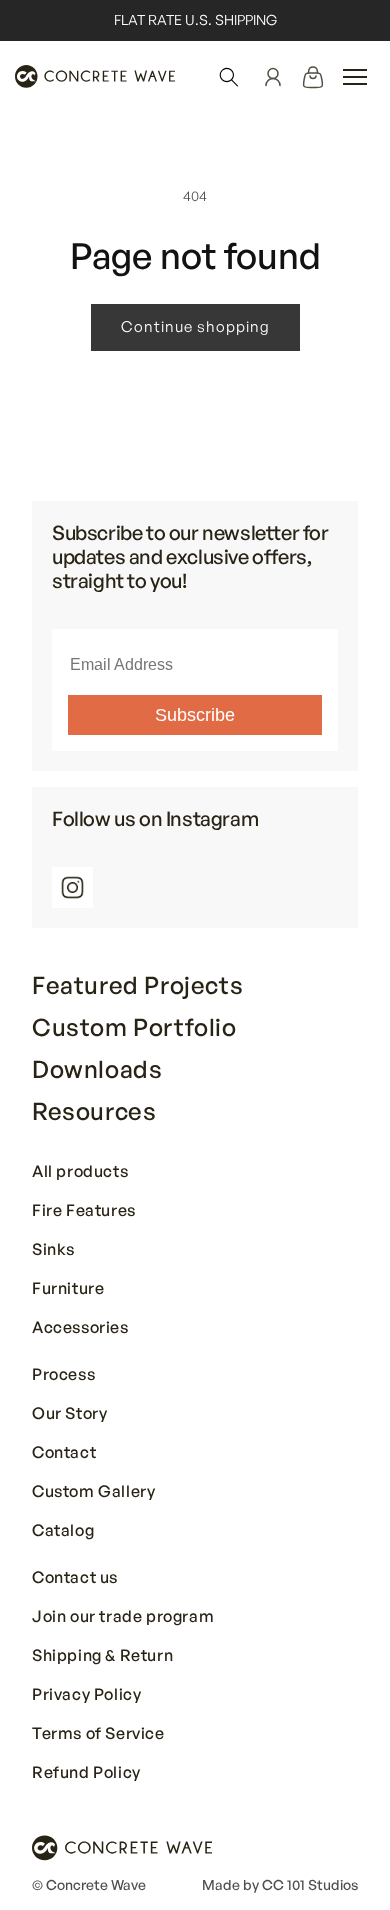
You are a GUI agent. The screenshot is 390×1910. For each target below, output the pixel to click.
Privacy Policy (86, 1695)
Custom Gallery (93, 1492)
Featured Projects (137, 985)
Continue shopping (195, 326)
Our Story (69, 1414)
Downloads (97, 1069)
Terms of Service (98, 1734)
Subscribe (195, 715)
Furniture (68, 1289)
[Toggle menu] (355, 77)
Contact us (75, 1578)
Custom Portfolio (134, 1027)
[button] (229, 77)
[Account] (273, 77)
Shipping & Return (102, 1656)
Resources (94, 1111)
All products (80, 1172)
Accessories (80, 1328)
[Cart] (313, 77)
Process (63, 1375)
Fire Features (84, 1211)
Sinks (53, 1250)
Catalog (63, 1531)
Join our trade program (123, 1617)
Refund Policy (86, 1773)
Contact (64, 1453)
